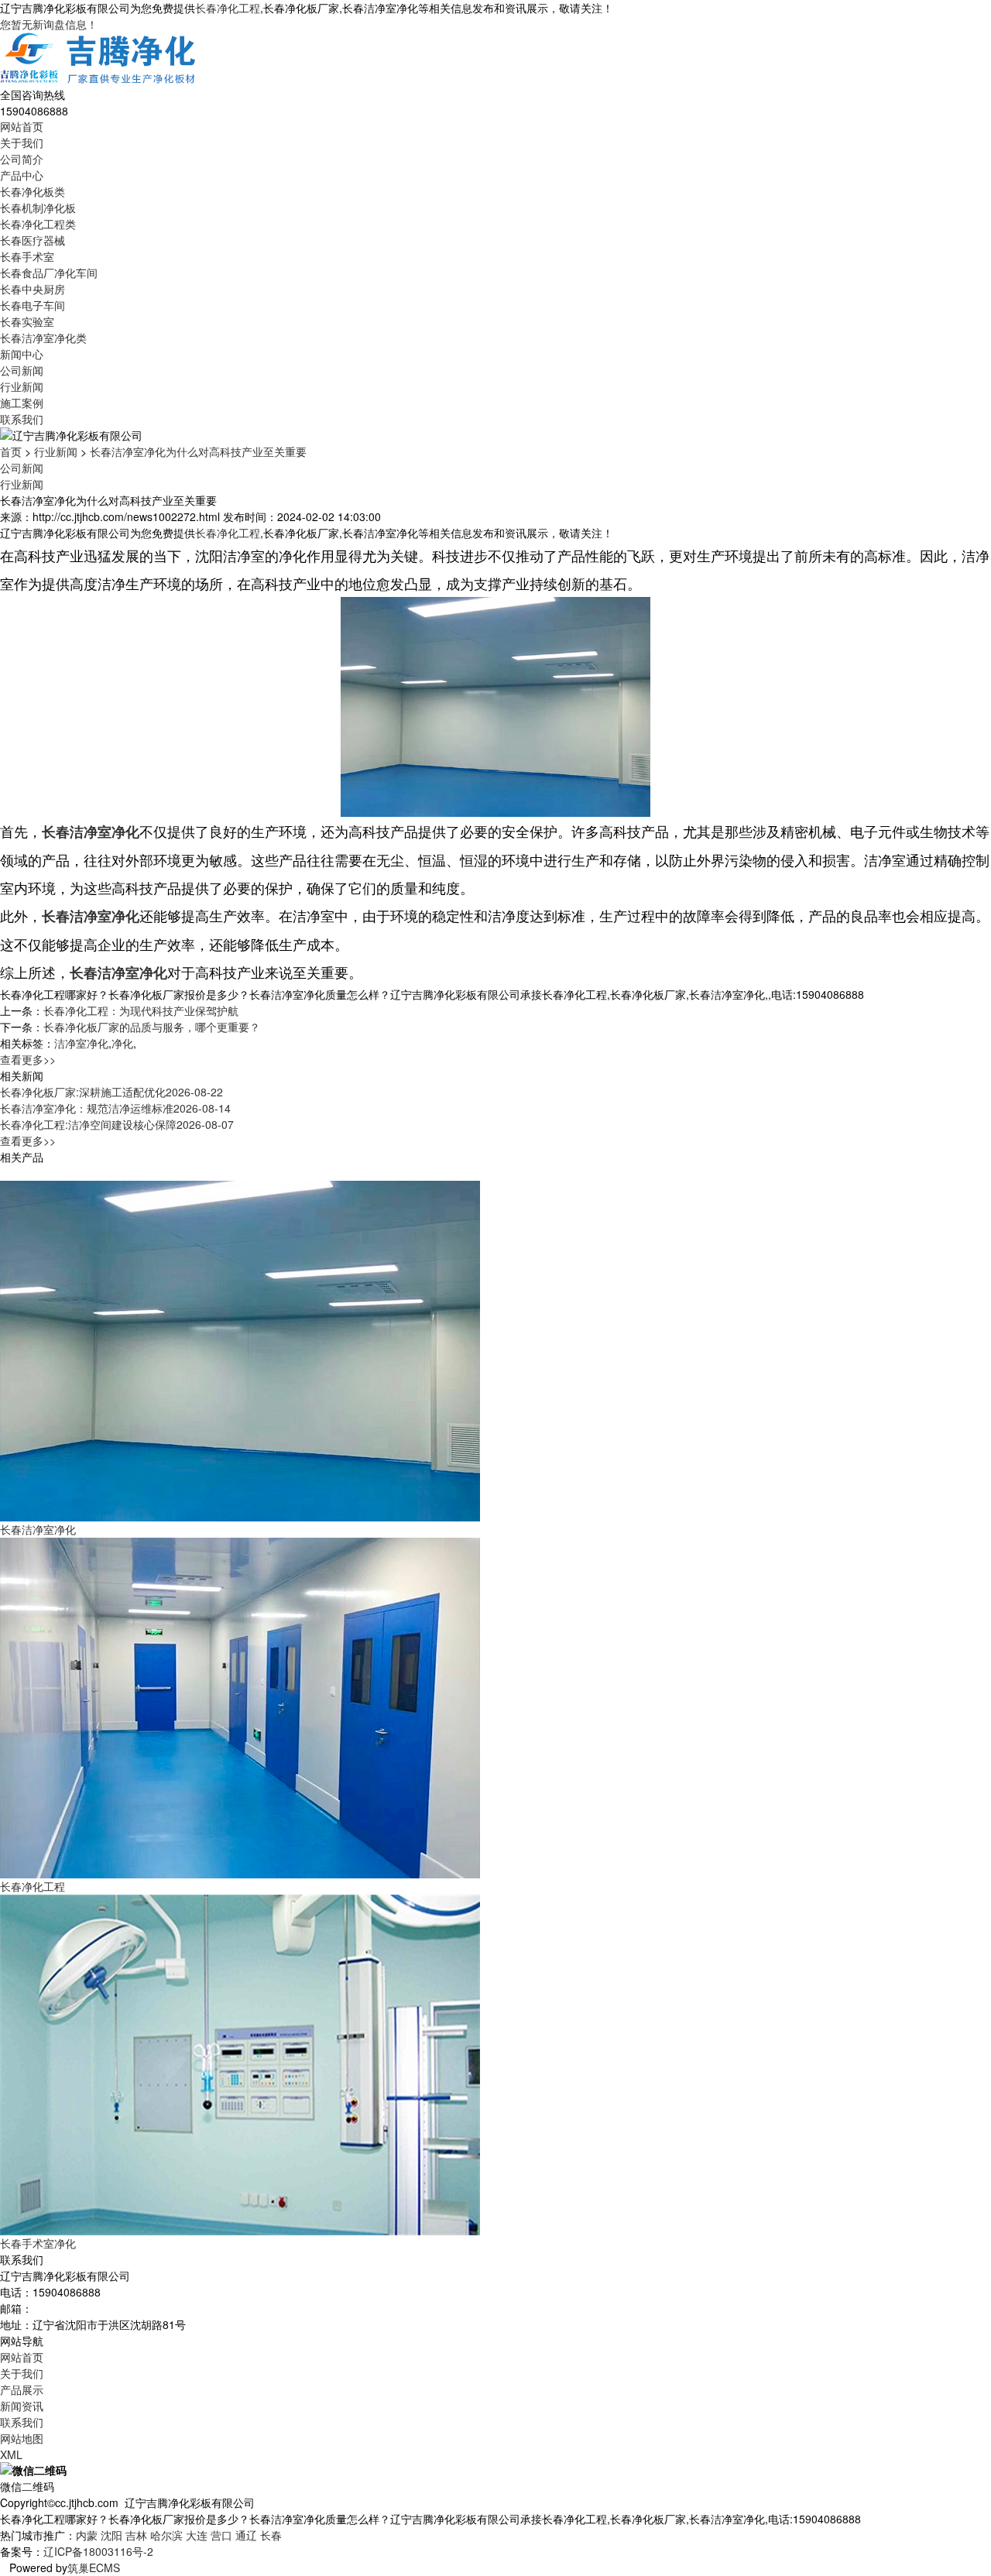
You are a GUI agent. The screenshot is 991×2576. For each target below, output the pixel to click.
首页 (11, 451)
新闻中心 (22, 354)
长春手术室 (27, 256)
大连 (197, 2535)
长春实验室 (27, 321)
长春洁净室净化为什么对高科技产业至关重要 (198, 451)
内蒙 (87, 2535)
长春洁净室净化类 (43, 338)
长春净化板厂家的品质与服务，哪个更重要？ (152, 1027)
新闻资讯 (22, 2406)
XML (11, 2454)
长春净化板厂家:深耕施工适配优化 (111, 1092)
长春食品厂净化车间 (49, 273)
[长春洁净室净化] (240, 1350)
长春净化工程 (228, 8)
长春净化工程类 (38, 224)
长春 (271, 2535)
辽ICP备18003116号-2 (98, 2551)
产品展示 (22, 2389)
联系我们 (22, 419)
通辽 (246, 2535)
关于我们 (22, 142)
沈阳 (111, 2535)
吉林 (136, 2535)
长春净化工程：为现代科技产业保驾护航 (141, 1010)
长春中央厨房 (33, 289)
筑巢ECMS (94, 2567)
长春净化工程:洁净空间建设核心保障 (117, 1124)
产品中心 (22, 175)
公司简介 (22, 159)
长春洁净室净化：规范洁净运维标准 (115, 1108)
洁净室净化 (81, 1043)
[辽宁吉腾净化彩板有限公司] (99, 58)
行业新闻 (22, 386)
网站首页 (22, 126)
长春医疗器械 (33, 240)
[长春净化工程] (240, 1706)
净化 (122, 1043)
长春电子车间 (33, 305)
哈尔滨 (166, 2535)
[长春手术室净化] (240, 2063)
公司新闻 (22, 370)
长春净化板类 (33, 191)
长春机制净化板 (38, 208)
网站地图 (22, 2438)
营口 (221, 2535)
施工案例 (22, 403)
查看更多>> (28, 1059)
